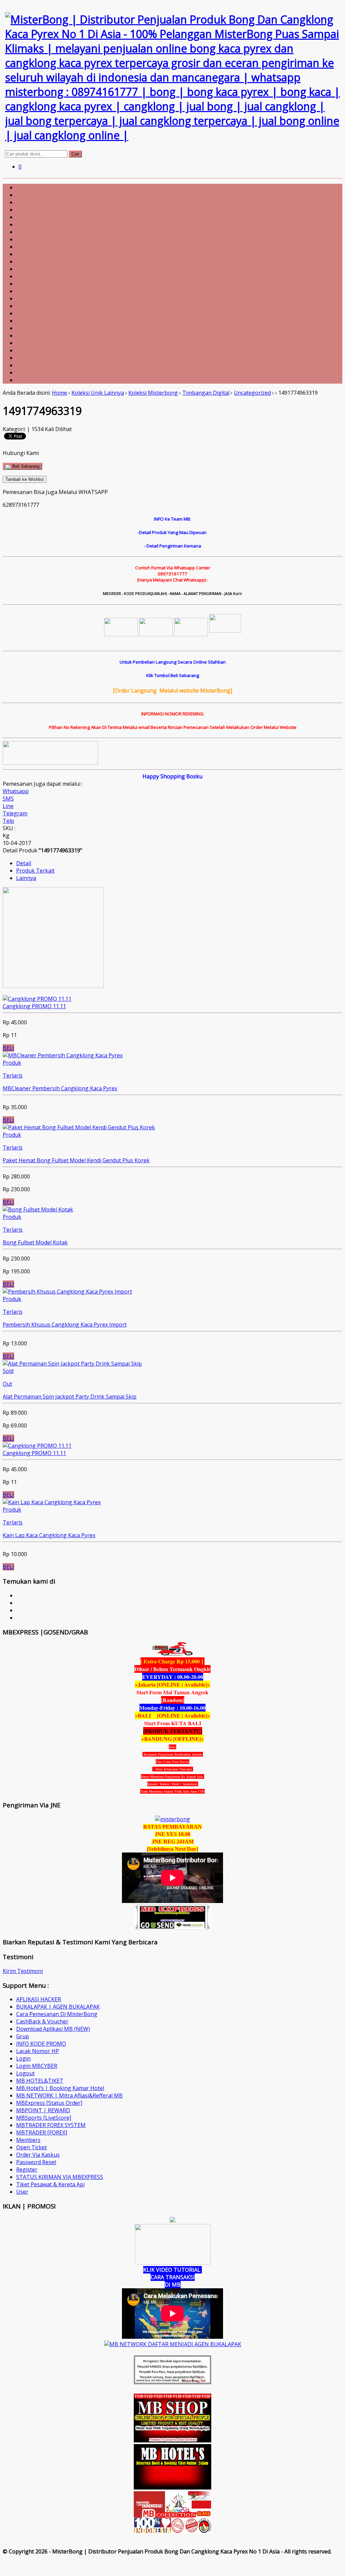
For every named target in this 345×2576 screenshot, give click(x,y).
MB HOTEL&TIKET (40, 2081)
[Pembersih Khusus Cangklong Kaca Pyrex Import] (67, 1292)
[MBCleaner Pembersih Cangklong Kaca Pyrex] (63, 1055)
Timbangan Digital (206, 393)
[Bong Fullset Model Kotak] (38, 1209)
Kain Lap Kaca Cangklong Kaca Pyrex (49, 1535)
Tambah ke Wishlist (25, 479)
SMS (8, 799)
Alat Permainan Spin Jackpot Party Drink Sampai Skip (70, 1397)
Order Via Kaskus (38, 2155)
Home (59, 393)
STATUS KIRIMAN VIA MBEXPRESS (60, 2177)
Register (27, 2169)
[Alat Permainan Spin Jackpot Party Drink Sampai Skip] (72, 1364)
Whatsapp (16, 791)
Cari (75, 154)
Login (23, 2058)
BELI (8, 1048)
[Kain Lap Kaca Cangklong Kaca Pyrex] (52, 1502)
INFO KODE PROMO (41, 2044)
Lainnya (26, 878)
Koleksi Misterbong (153, 393)
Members (28, 2140)
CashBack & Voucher (42, 2021)
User (22, 2192)
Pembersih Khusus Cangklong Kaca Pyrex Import (65, 1325)
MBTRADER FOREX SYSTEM (51, 2125)
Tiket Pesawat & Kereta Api (50, 2184)
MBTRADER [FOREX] (42, 2132)
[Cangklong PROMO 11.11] (37, 999)
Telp (8, 821)
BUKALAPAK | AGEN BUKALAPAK (58, 2007)
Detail (24, 863)
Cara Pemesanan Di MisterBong (57, 2014)
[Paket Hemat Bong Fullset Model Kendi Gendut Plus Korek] (79, 1127)
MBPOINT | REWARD (43, 2110)
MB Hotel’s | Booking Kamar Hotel (60, 2088)
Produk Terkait (35, 871)
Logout (25, 2073)
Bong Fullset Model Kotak (35, 1242)
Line (8, 806)
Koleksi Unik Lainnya (98, 393)
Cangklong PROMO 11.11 (34, 1006)
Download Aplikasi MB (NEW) (53, 2029)
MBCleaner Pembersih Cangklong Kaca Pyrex (60, 1088)
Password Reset (36, 2162)
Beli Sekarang (25, 466)
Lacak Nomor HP (38, 2051)
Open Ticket (32, 2147)
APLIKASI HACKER (39, 1999)
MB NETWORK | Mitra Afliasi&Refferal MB (69, 2095)
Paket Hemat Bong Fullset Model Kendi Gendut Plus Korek (76, 1160)
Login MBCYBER (37, 2066)
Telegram (15, 813)
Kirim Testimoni (23, 1971)
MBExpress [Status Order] (49, 2103)
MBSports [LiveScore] (44, 2118)
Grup (23, 2036)
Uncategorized (252, 393)
